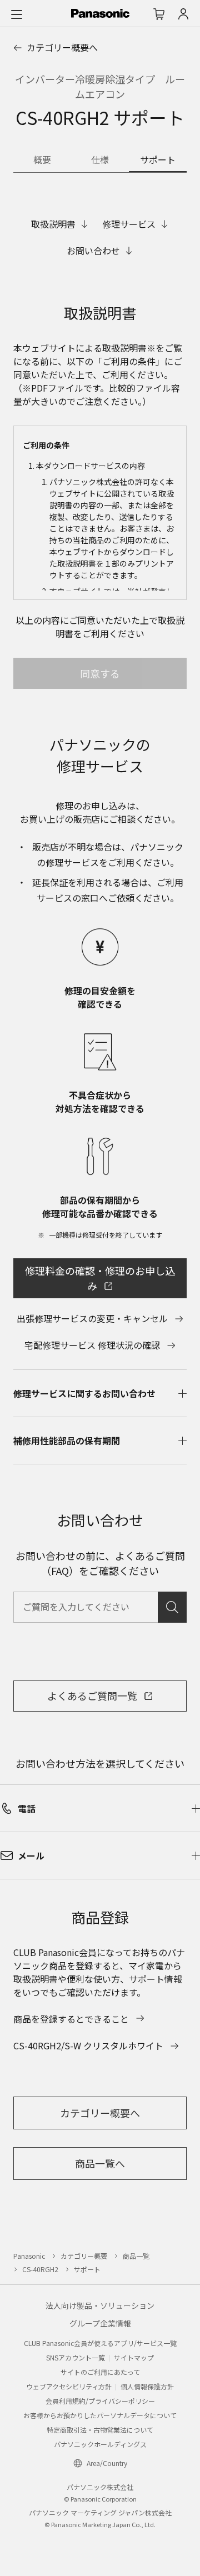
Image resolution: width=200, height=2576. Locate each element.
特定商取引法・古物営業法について (100, 2430)
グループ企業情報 (100, 2323)
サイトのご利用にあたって (100, 2372)
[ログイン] (183, 14)
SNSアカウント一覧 (76, 2357)
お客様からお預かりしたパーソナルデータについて (100, 2415)
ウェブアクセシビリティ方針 (69, 2386)
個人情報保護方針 (147, 2386)
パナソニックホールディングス (100, 2444)
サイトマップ (134, 2357)
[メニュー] (17, 14)
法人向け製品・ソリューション (100, 2305)
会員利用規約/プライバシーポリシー (100, 2401)
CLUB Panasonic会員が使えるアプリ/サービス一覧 (100, 2343)
